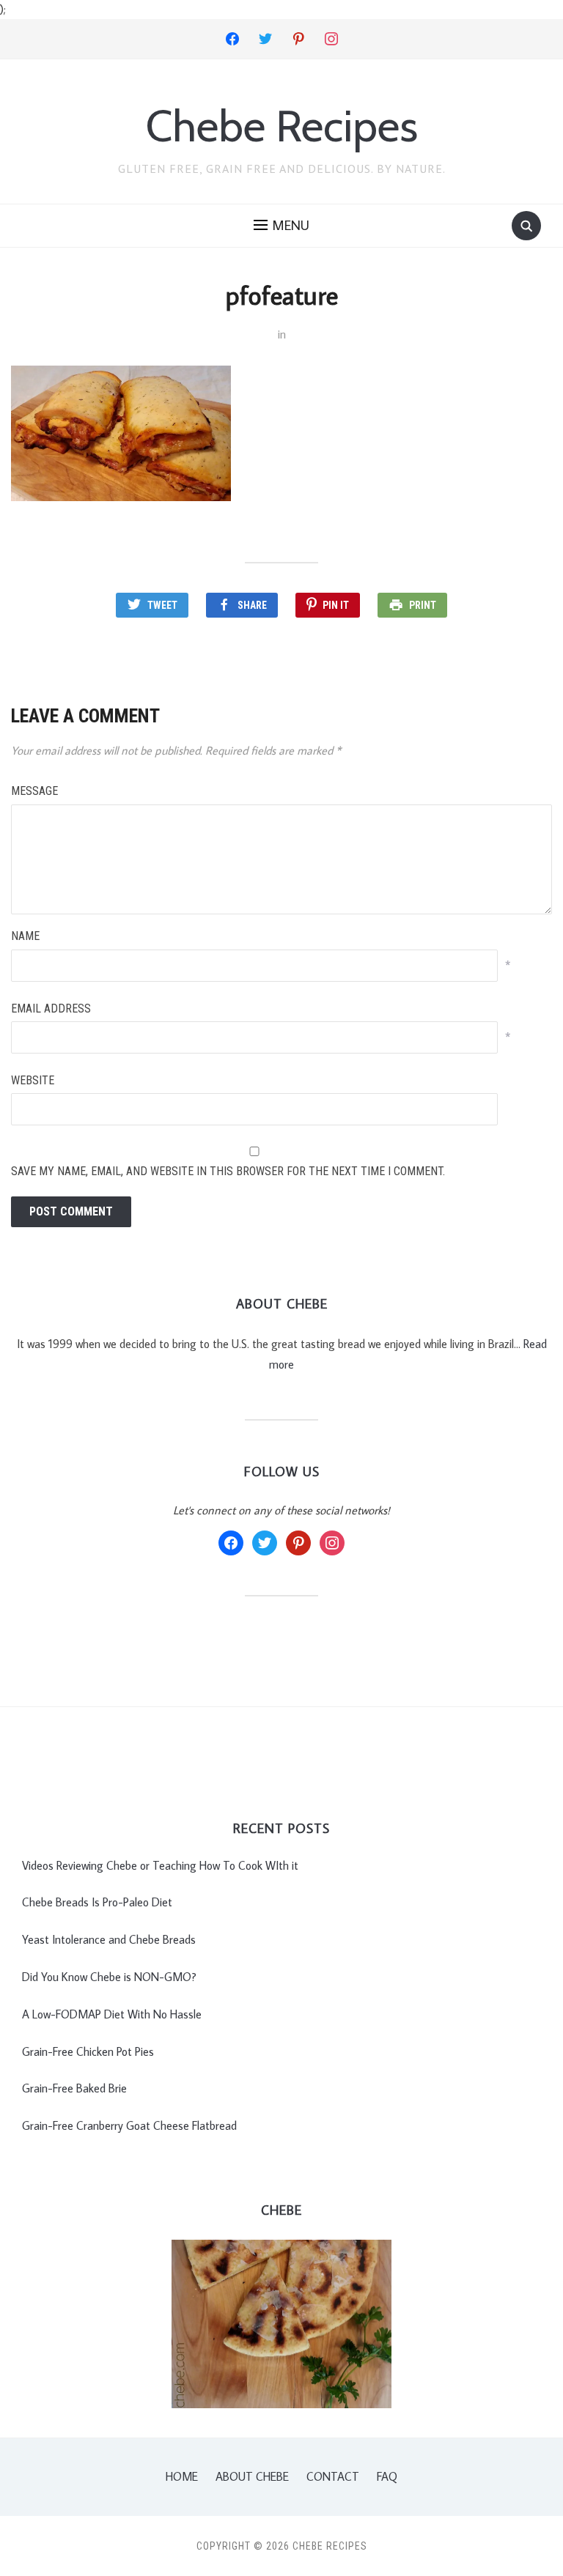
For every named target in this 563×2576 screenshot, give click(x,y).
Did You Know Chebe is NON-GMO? (109, 1977)
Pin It (336, 605)
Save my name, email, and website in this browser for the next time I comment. (228, 1171)
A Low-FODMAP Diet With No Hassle (112, 2014)
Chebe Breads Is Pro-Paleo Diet (97, 1902)
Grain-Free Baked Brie (74, 2088)
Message (34, 791)
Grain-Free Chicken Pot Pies (88, 2051)
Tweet (162, 605)
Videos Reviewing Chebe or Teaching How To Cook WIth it (160, 1865)
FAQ (387, 2476)
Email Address (51, 1008)
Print (423, 605)
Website (33, 1080)
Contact (333, 2476)
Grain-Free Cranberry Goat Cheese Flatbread (129, 2125)
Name (25, 936)
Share (252, 605)
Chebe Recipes (282, 126)
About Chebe (252, 2476)
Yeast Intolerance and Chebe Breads (109, 1939)
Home (182, 2476)
